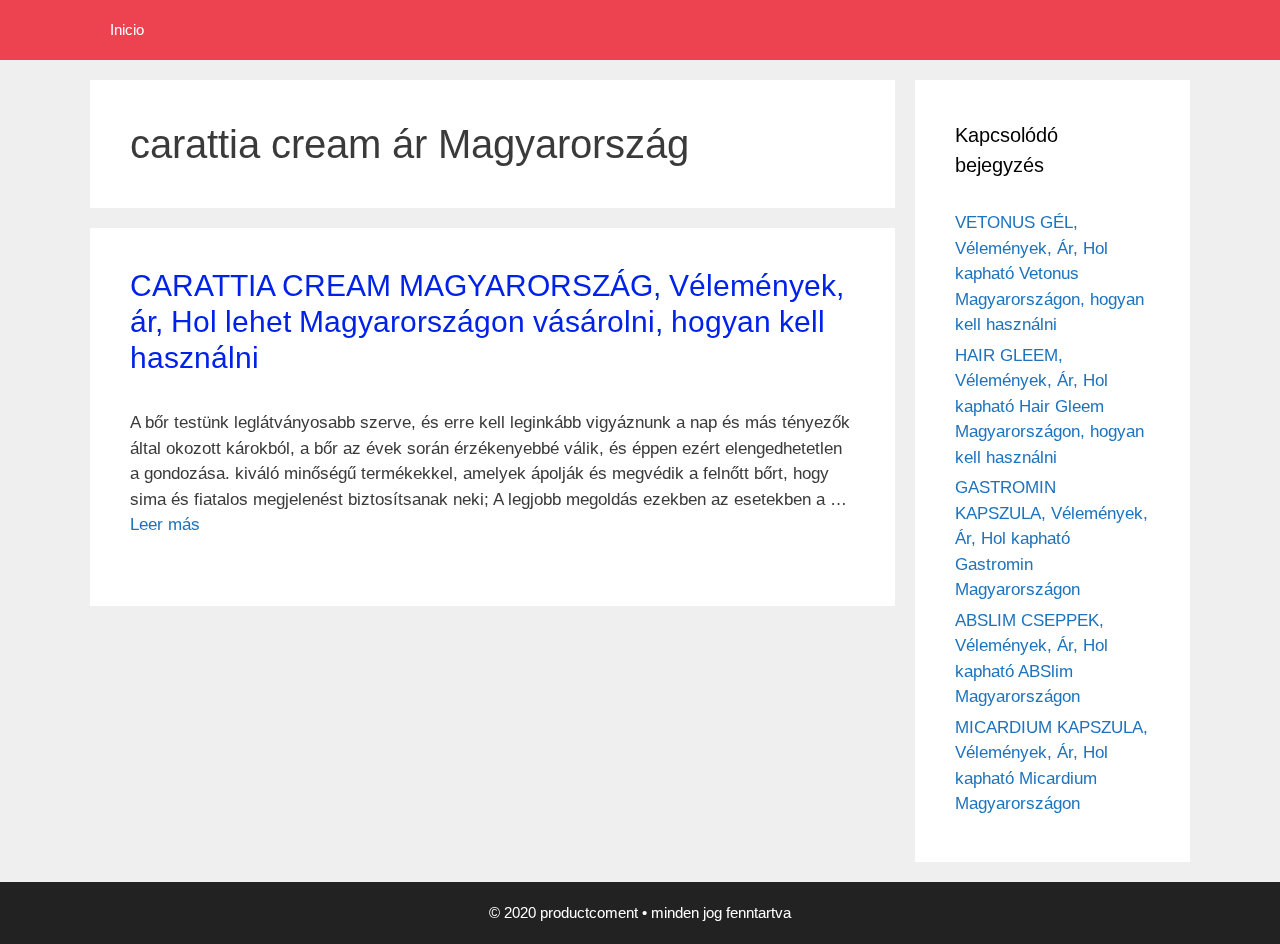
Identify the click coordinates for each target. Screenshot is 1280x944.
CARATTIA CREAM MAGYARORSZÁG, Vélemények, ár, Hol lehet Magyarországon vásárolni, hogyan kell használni (487, 321)
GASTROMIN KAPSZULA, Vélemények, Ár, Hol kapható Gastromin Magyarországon (1051, 538)
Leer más (165, 524)
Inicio (127, 29)
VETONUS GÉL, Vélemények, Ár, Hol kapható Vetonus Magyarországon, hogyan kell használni (1049, 273)
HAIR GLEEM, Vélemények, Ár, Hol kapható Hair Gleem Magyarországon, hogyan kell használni (1049, 406)
